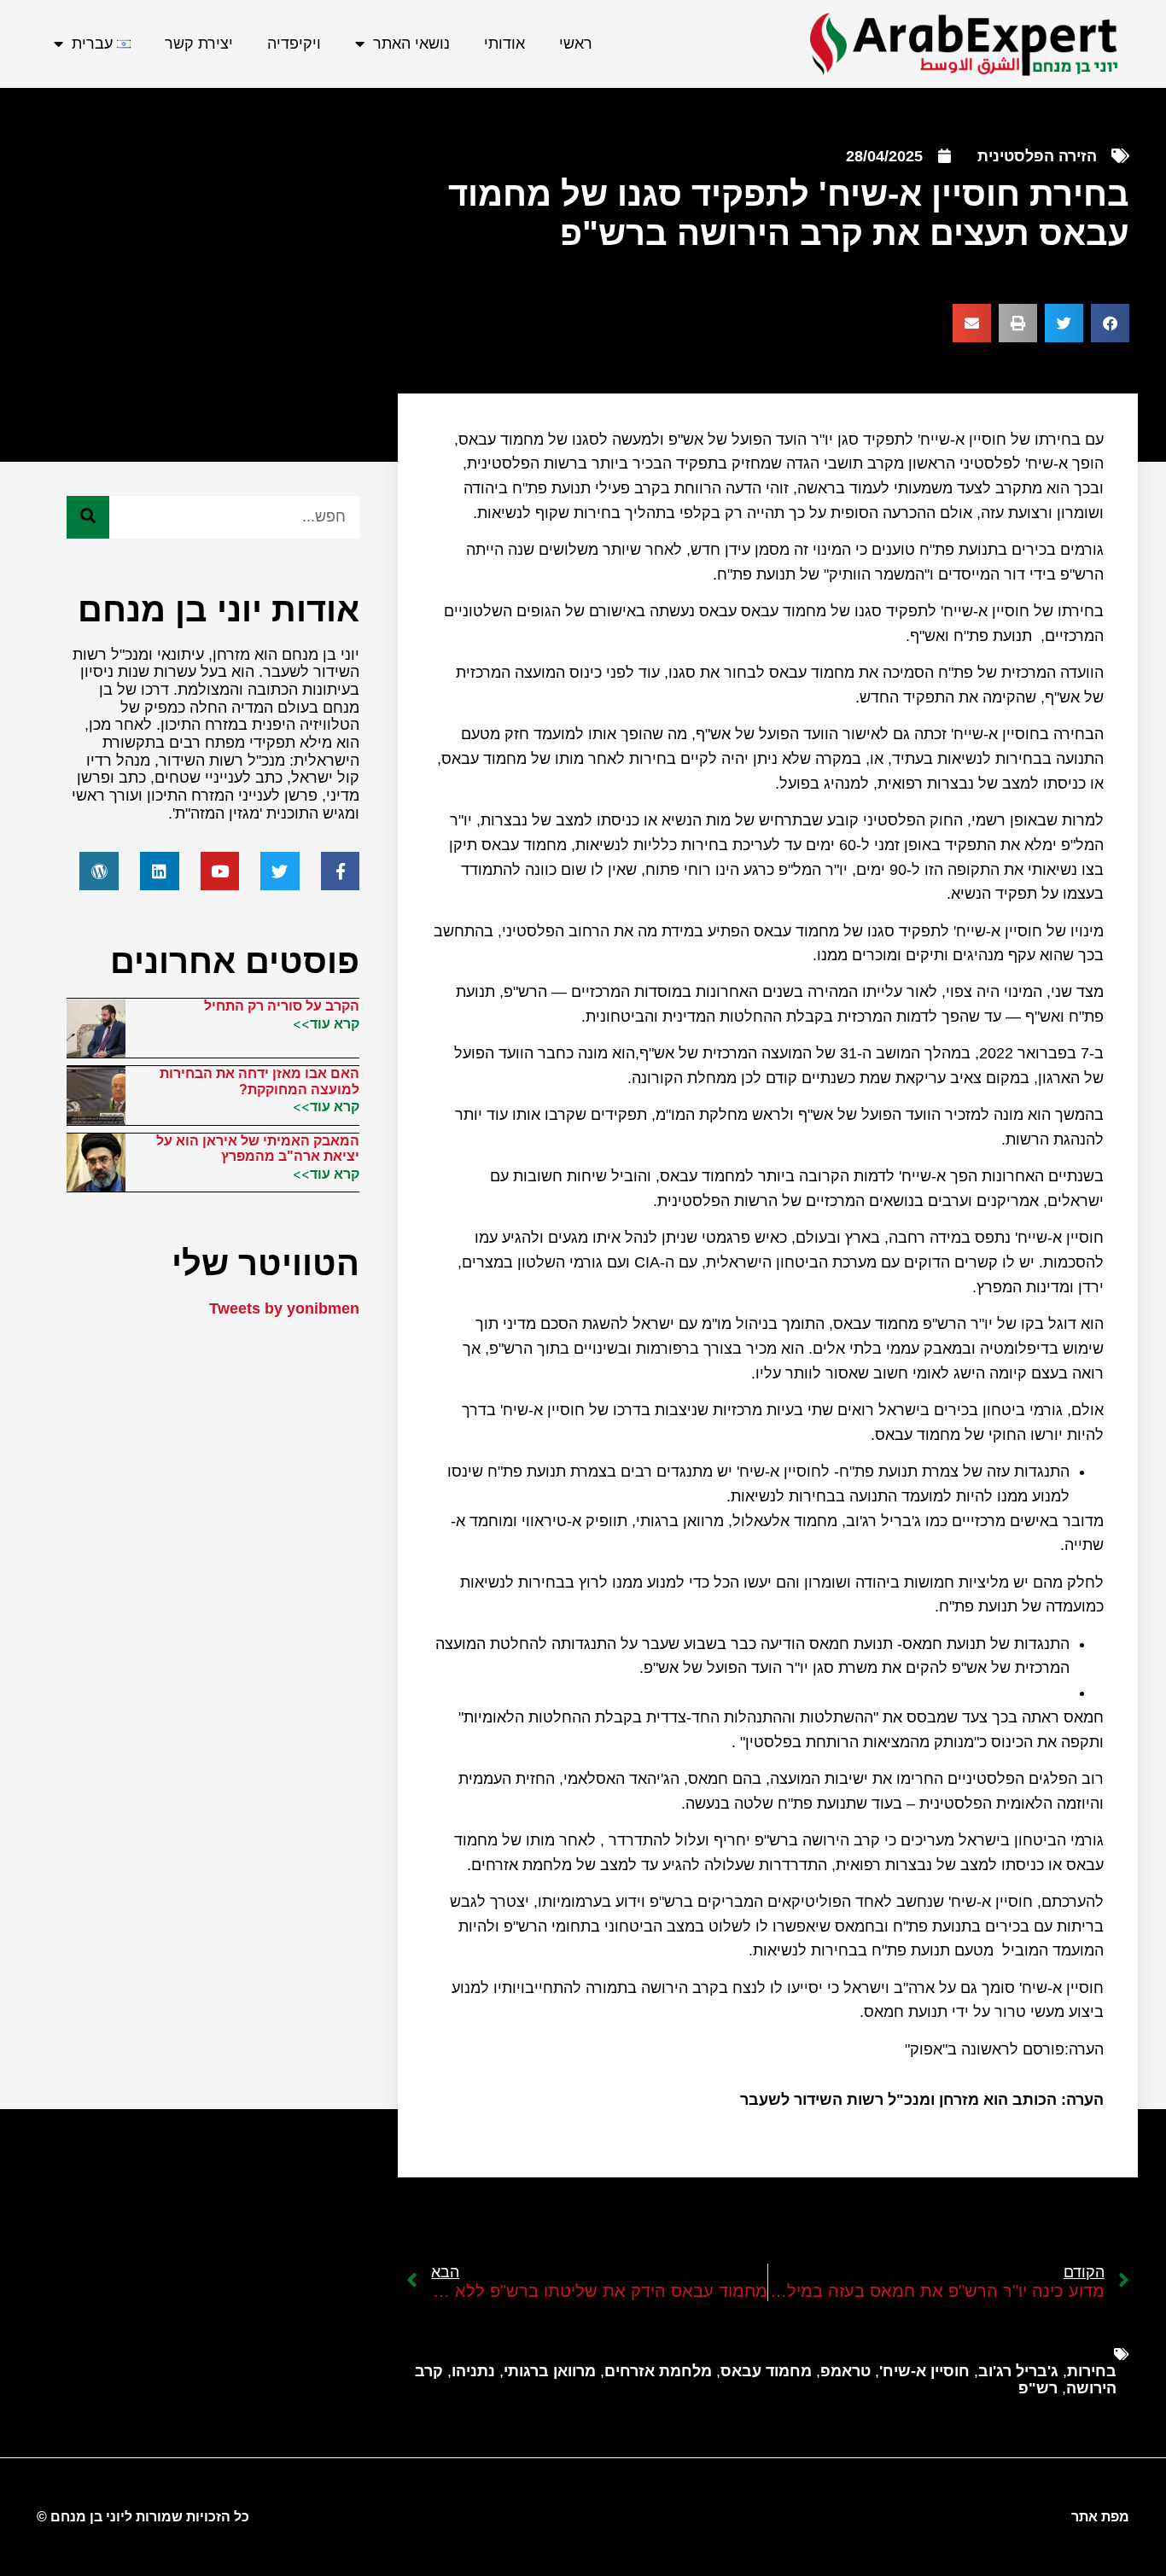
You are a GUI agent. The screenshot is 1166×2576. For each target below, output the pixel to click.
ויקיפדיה (294, 44)
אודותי (504, 44)
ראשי (576, 44)
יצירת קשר (199, 44)
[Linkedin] (160, 871)
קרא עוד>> (326, 1023)
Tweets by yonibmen (284, 1308)
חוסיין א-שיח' (924, 2371)
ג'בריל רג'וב (1018, 2371)
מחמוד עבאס (766, 2371)
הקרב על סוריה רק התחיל (282, 1006)
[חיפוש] (88, 517)
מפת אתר (1100, 2517)
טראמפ (845, 2371)
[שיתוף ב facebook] (1110, 323)
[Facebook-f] (341, 871)
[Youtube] (220, 871)
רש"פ (1038, 2388)
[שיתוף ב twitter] (1064, 323)
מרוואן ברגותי (550, 2371)
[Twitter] (280, 871)
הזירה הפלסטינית (1037, 156)
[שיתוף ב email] (972, 323)
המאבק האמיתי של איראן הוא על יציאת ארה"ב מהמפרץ (258, 1148)
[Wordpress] (99, 871)
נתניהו (473, 2371)
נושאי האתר (411, 44)
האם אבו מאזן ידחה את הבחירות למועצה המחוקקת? (259, 1081)
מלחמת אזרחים (658, 2371)
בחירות (1092, 2371)
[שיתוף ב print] (1018, 323)
